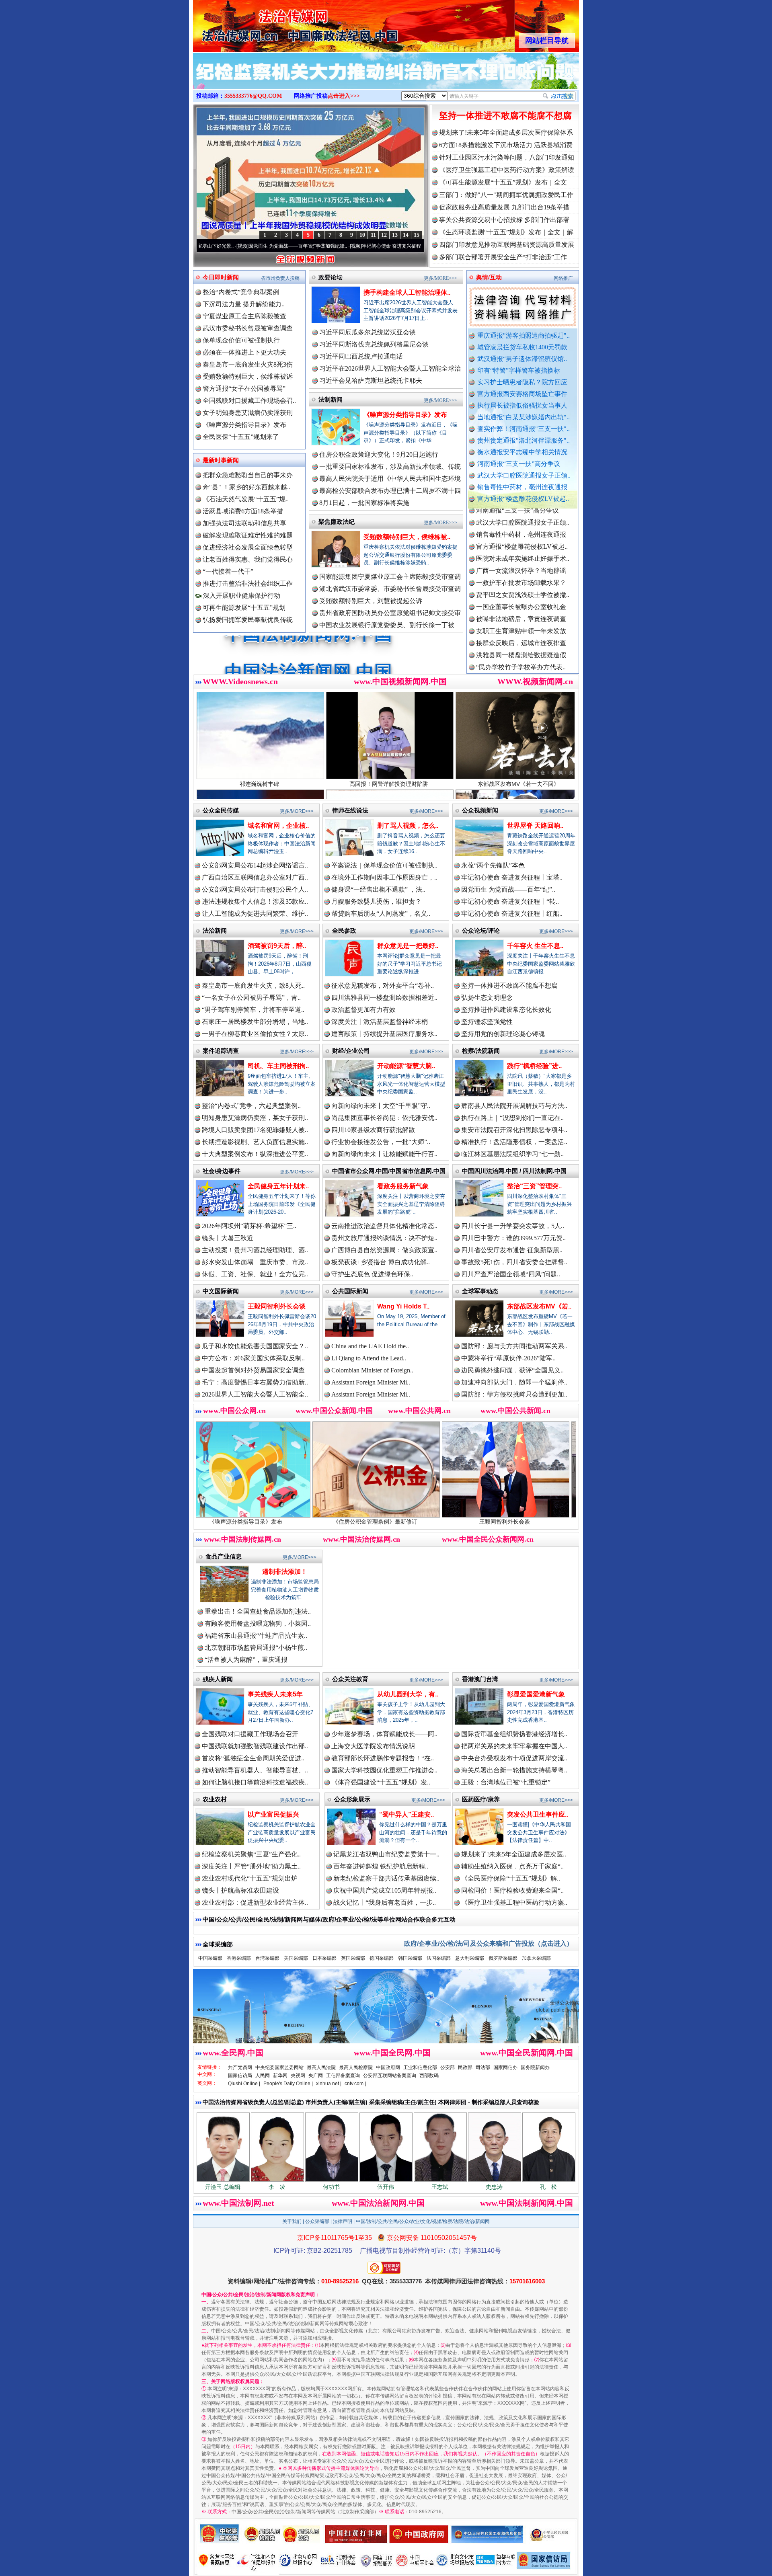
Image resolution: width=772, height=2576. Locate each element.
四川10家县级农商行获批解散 (373, 1130)
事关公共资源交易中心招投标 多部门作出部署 (504, 220)
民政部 (465, 2067)
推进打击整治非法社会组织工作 (248, 583)
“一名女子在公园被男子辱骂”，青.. (251, 998)
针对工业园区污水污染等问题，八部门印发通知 (507, 157)
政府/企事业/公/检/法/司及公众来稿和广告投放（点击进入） (489, 1943)
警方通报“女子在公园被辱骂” (244, 389)
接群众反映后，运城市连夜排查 (521, 562)
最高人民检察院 (356, 2067)
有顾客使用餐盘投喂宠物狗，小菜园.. (258, 1623)
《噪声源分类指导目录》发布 (244, 425)
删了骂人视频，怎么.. (408, 826)
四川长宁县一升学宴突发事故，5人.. (513, 1226)
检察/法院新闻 (481, 1051)
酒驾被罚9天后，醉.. (277, 946)
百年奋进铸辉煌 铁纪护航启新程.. (381, 1866)
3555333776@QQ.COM (253, 96)
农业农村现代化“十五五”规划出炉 (250, 1878)
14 (406, 235)
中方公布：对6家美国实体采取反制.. (253, 1358)
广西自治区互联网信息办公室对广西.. (255, 877)
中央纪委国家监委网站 (279, 2067)
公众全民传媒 (221, 810)
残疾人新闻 (218, 1679)
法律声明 (343, 2221)
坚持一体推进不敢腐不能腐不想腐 (505, 116)
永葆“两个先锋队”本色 (493, 865)
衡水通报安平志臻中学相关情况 (522, 452)
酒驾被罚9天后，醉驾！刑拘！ (472, 1522)
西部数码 (429, 2076)
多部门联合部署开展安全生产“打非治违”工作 (503, 257)
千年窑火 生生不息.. (535, 946)
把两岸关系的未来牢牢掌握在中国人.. (514, 1746)
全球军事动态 (480, 1291)
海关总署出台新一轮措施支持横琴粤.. (514, 1770)
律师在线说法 (350, 810)
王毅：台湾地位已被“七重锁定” (506, 1782)
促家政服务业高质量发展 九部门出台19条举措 (504, 207)
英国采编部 (353, 1958)
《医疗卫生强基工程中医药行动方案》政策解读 (507, 170)
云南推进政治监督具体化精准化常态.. (384, 1226)
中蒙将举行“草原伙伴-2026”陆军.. (508, 1358)
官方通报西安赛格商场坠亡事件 (522, 394)
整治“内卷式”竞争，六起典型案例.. (251, 1106)
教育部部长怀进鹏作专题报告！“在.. (383, 1758)
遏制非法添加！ (285, 1572)
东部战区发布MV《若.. (539, 1306)
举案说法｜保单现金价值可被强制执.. (384, 865)
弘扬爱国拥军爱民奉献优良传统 (248, 620)
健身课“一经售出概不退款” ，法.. (378, 889)
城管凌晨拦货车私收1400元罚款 (522, 347)
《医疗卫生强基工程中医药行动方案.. (514, 1902)
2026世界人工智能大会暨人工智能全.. (255, 1394)
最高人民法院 (321, 2067)
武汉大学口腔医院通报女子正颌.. (524, 475)
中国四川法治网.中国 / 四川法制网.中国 (514, 1171)
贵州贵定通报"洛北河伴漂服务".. (524, 440)
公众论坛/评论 (481, 930)
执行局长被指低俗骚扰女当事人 (522, 405)
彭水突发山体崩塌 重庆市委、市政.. (255, 1262)
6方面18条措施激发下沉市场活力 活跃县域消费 (506, 145)
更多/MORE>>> (440, 278)
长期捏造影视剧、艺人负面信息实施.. (255, 1142)
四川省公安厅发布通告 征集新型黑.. (512, 1250)
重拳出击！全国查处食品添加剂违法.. (258, 1611)
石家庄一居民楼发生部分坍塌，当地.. (255, 1022)
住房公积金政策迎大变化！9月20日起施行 (379, 454)
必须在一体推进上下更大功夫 (244, 352)
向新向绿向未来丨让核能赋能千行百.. (384, 1154)
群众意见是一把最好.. (408, 946)
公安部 (448, 2067)
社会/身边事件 (222, 1171)
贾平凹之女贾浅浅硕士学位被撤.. (523, 514)
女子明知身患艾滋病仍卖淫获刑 (248, 413)
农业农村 (215, 1799)
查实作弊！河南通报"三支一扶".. (524, 429)
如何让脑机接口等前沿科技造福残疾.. (255, 1782)
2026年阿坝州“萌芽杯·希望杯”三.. (249, 1226)
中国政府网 (388, 2067)
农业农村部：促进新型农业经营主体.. (255, 1902)
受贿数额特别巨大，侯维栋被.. (407, 537)
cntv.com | (355, 2084)
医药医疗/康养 (481, 1799)
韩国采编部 (410, 1958)
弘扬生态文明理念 (487, 998)
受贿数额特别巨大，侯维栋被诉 (248, 376)
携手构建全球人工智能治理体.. (407, 292)
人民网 (263, 2076)
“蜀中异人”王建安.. (407, 1814)
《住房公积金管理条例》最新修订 (213, 1522)
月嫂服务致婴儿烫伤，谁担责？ (376, 901)
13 (395, 235)
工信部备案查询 (343, 2076)
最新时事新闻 (221, 460)
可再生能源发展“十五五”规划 (244, 608)
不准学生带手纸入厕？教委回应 (521, 670)
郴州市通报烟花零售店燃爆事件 (521, 658)
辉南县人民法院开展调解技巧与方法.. (514, 1106)
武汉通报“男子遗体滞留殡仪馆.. (522, 359)
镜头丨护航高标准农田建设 (240, 1890)
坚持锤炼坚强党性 (487, 1022)
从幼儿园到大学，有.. (408, 1694)
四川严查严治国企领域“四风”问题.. (511, 1274)
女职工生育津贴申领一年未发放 (521, 550)
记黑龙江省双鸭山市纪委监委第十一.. (386, 1854)
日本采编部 (324, 1958)
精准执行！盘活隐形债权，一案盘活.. (514, 1142)
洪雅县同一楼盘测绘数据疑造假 (521, 574)
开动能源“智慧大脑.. (406, 1066)
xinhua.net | (329, 2084)
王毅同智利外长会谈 (277, 1306)
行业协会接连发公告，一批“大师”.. (381, 1142)
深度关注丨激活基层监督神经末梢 (380, 1022)
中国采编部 (210, 1958)
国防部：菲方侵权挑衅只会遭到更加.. (514, 1394)
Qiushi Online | (244, 2084)
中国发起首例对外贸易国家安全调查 (253, 1370)
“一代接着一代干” (228, 571)
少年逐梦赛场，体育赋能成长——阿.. (384, 1734)
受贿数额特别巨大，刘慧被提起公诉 (371, 601)
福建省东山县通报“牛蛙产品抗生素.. (256, 1636)
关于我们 (292, 2221)
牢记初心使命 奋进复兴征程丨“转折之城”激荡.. (290, 246)
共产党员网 (240, 2067)
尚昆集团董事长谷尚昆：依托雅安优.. (384, 1118)
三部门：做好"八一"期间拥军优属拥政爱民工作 (506, 195)
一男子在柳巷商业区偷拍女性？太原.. (255, 1034)
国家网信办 (505, 2067)
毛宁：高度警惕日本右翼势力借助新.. (255, 1382)
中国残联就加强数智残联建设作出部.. (255, 1746)
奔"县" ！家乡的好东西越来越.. (246, 487)
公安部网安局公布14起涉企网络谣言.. (255, 865)
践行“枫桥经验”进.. (534, 1066)
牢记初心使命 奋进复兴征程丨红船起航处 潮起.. (404, 246)
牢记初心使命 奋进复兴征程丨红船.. (512, 914)
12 (384, 235)
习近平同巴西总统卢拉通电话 (361, 356)
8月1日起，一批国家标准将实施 (364, 503)
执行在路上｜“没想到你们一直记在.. (512, 1118)
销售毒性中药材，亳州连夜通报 (522, 487)
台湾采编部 (267, 1958)
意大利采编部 (470, 1958)
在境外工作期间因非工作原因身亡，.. (384, 877)
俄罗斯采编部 (503, 1958)
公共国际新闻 (350, 1291)
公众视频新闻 (480, 810)
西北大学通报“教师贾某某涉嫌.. (521, 646)
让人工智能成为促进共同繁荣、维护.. (255, 914)
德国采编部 (382, 1958)
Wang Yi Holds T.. (403, 1306)
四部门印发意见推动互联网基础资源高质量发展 (507, 245)
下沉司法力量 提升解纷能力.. (244, 304)
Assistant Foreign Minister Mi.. (371, 1382)
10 (362, 235)
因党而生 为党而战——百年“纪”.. (508, 889)
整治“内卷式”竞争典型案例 (241, 292)
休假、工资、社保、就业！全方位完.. (255, 1274)
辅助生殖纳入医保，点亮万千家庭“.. (512, 1866)
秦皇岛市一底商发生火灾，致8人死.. (253, 985)
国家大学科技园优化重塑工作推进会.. (384, 1770)
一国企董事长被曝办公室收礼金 (521, 526)
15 (417, 235)
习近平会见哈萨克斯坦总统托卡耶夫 (371, 380)
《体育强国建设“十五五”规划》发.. (381, 1782)
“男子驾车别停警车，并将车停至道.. (253, 1010)
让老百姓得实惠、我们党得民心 (248, 559)
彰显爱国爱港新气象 (536, 1694)
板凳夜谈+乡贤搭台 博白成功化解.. (381, 1262)
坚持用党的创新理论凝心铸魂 (503, 1034)
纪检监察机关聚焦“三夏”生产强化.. (251, 1854)
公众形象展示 (352, 1799)
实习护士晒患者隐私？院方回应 (522, 382)
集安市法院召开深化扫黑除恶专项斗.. (514, 1130)
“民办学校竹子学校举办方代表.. (521, 586)
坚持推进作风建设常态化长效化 (506, 1010)
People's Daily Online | (288, 2084)
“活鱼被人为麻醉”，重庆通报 (246, 1660)
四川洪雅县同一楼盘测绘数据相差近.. (384, 998)
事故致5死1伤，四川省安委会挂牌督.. (514, 1262)
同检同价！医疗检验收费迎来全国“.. (512, 1890)
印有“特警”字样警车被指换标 (519, 370)
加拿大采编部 (536, 1958)
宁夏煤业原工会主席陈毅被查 (244, 316)
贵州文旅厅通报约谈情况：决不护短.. (384, 1238)
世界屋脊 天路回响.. (535, 826)
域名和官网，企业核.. (278, 826)
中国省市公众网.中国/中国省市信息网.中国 (389, 1171)
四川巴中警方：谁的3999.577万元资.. (513, 1238)
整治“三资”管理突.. (534, 1186)
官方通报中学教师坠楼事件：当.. (523, 598)
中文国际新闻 (221, 1291)
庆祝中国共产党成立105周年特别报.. (385, 1890)
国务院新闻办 (535, 2067)
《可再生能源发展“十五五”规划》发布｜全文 (503, 182)
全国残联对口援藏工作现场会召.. (249, 401)
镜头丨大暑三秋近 (228, 1238)
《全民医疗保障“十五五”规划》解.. (511, 1878)
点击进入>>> (344, 96)
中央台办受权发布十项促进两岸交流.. (514, 1758)
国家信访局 (240, 2076)
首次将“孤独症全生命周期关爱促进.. (253, 1758)
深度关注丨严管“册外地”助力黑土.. (251, 1866)
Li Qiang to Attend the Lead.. (369, 1358)
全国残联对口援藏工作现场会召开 (250, 1734)
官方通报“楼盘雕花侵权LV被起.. (523, 499)
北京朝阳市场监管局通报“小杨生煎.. (256, 1648)
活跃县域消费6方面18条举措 (243, 511)
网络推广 (563, 278)
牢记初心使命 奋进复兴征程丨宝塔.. (512, 877)
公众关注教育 (350, 1679)
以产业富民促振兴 (273, 1814)
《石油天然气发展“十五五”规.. (246, 499)
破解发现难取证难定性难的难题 (248, 535)
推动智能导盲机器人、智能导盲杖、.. (255, 1770)
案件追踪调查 (221, 1051)
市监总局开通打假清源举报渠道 (521, 610)
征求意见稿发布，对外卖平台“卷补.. (383, 985)
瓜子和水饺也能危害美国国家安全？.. (255, 1346)
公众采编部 (317, 2221)
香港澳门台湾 (480, 1679)
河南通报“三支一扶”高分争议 (519, 464)
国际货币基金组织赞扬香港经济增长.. (514, 1734)
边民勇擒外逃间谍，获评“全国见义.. (512, 1370)
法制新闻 (331, 399)
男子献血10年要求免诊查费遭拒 (521, 622)
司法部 (483, 2067)
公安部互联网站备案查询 (390, 2076)
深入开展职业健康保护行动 (241, 596)
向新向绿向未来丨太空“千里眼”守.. (381, 1106)
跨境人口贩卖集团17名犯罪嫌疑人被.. (255, 1130)
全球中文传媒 (259, 23)
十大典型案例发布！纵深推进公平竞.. (255, 1154)
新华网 (280, 2076)
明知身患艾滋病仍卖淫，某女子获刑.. (255, 1118)
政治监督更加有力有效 (363, 1010)
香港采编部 (239, 1958)
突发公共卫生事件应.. (538, 1814)
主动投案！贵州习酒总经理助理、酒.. (255, 1250)
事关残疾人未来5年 (275, 1694)
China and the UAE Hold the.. (370, 1346)
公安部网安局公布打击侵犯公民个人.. (255, 889)
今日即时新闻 (221, 277)
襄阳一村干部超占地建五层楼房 (521, 634)
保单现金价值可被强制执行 (241, 340)
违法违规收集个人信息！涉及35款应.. (255, 901)
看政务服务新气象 (403, 1186)
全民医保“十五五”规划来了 (241, 437)
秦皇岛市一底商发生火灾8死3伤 (248, 364)
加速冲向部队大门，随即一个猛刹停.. (514, 1382)
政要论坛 (331, 277)
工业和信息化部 (420, 2067)
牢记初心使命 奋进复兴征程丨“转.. (510, 901)
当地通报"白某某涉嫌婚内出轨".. (524, 417)
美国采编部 (296, 1958)
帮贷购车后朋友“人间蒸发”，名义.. (381, 914)
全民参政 (344, 930)
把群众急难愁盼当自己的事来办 (248, 475)
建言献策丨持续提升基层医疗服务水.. (384, 1034)
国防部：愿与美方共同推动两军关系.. (514, 1346)
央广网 (316, 2076)
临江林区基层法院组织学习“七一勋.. (512, 1154)
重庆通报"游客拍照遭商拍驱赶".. (524, 335)
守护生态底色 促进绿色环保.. (372, 1274)
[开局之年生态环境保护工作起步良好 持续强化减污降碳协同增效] (386, 80)
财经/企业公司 (351, 1051)
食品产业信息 (224, 1556)
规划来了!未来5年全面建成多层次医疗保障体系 (506, 132)
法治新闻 (215, 930)
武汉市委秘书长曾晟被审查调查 (248, 328)
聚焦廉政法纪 (337, 522)
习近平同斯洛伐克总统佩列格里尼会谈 (374, 344)
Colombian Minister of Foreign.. (372, 1370)
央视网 (298, 2076)
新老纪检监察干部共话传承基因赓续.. (386, 1878)
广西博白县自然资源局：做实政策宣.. (384, 1250)
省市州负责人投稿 (280, 278)
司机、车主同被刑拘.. (278, 1066)
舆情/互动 (489, 277)
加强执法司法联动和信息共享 (244, 523)
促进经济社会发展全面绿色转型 (248, 547)
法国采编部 (439, 1958)
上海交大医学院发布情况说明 (373, 1746)
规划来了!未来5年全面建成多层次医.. (514, 1854)
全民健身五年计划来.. (278, 1186)
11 (373, 235)
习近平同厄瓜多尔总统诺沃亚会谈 (368, 332)
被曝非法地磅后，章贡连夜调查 (521, 538)
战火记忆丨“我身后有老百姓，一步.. (385, 1902)
